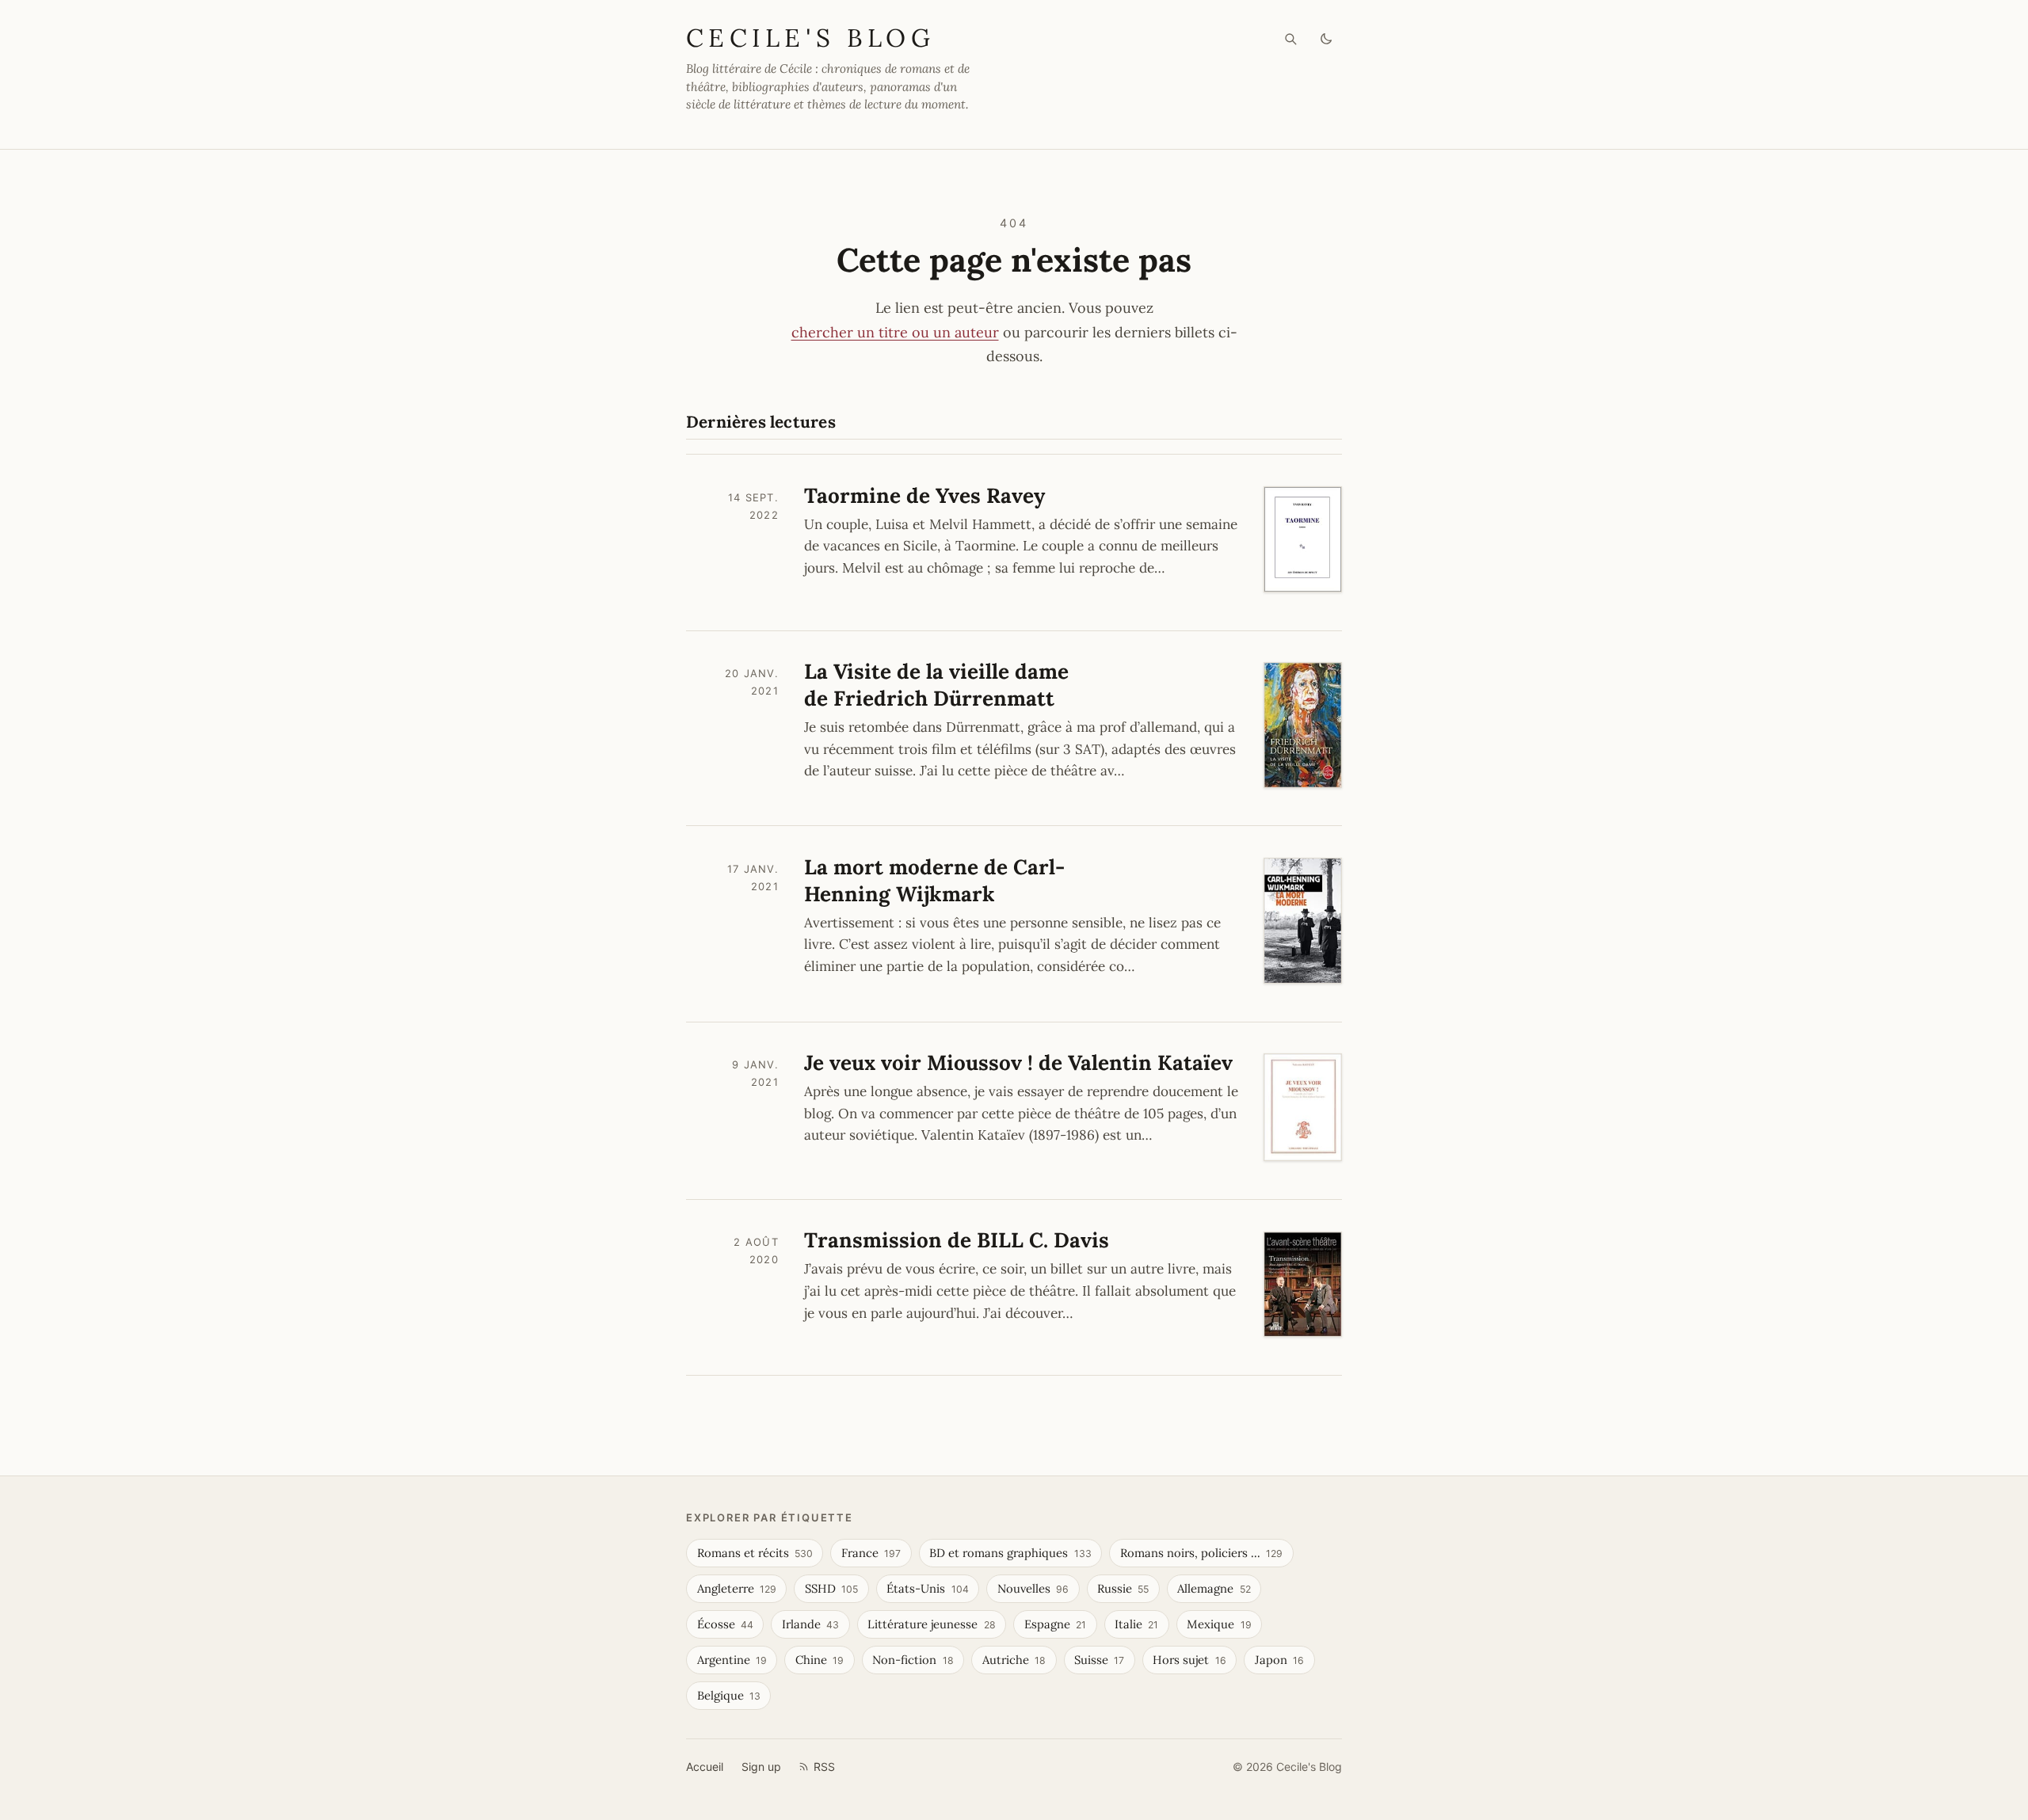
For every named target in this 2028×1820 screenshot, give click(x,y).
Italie (1136, 1624)
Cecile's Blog (810, 38)
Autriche (1014, 1660)
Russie (1123, 1588)
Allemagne (1214, 1588)
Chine (820, 1660)
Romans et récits (755, 1553)
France (871, 1553)
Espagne (1055, 1624)
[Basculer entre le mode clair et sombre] (1327, 39)
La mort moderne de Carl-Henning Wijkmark (934, 880)
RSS (824, 1767)
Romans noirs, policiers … (1201, 1553)
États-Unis (927, 1588)
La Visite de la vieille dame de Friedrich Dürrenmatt (936, 685)
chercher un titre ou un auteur (895, 332)
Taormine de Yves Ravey (924, 495)
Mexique (1219, 1624)
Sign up (761, 1767)
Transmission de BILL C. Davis (957, 1240)
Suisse (1099, 1660)
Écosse (725, 1624)
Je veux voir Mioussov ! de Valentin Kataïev (1018, 1062)
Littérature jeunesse (931, 1624)
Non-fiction (913, 1660)
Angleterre (737, 1588)
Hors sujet (1189, 1660)
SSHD (831, 1588)
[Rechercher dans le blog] (1291, 39)
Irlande (810, 1624)
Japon (1279, 1660)
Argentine (732, 1660)
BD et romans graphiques (1010, 1553)
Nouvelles (1033, 1588)
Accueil (705, 1767)
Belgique (729, 1695)
